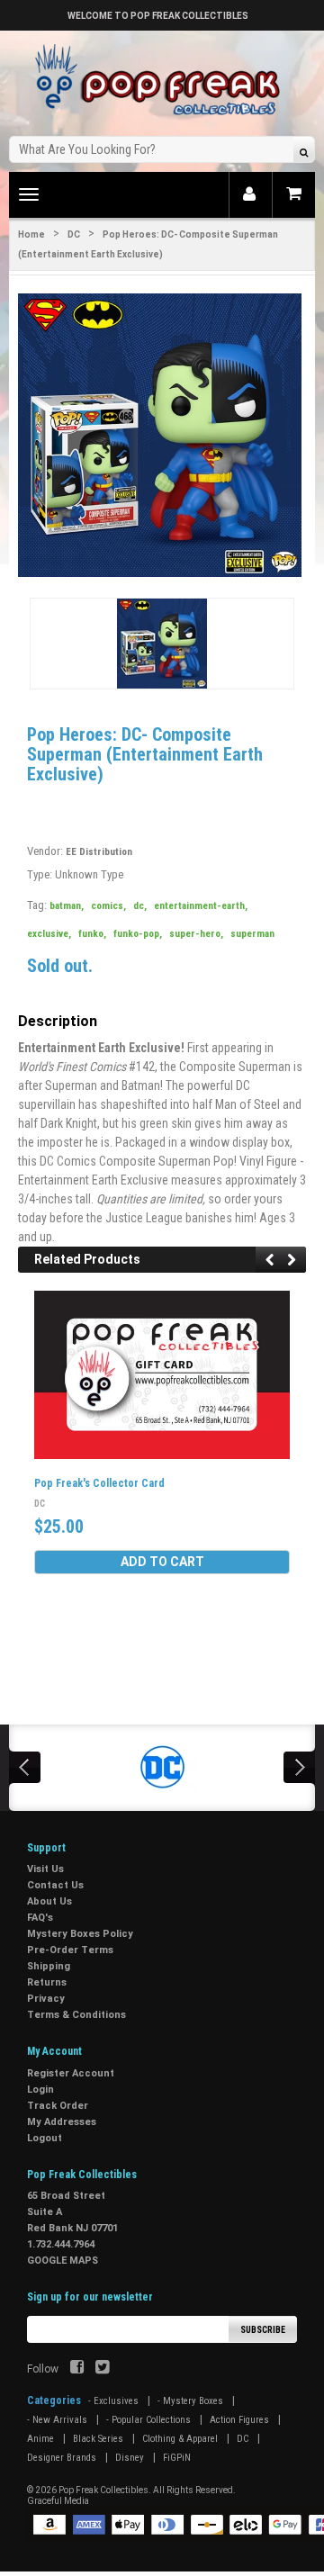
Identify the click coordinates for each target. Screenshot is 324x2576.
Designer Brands (62, 2458)
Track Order (58, 2106)
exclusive (49, 934)
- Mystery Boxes (190, 2401)
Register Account (71, 2073)
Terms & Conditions (76, 2015)
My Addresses (62, 2122)
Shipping (49, 1966)
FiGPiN (177, 2458)
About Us (49, 1901)
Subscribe (263, 2330)
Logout (45, 2138)
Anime (40, 2439)
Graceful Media (58, 2501)
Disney (130, 2458)
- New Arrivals (57, 2420)
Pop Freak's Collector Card (99, 1483)
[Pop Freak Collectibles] (162, 81)
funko (92, 934)
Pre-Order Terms (70, 1950)
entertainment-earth (201, 906)
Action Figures (239, 2420)
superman (252, 934)
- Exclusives (113, 2401)
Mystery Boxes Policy (80, 1934)
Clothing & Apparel (180, 2439)
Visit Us (45, 1869)
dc (140, 906)
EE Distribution (99, 852)
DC (74, 234)
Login (40, 2090)
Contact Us (55, 1885)
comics (108, 906)
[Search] (304, 152)
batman (67, 906)
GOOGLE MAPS (63, 2261)
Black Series (98, 2439)
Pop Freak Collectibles (103, 2490)
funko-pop (138, 934)
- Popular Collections (148, 2420)
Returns (47, 1982)
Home (31, 234)
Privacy (46, 1999)
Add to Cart (162, 1562)
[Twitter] (102, 2369)
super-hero (196, 934)
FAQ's (40, 1918)
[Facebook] (77, 2369)
